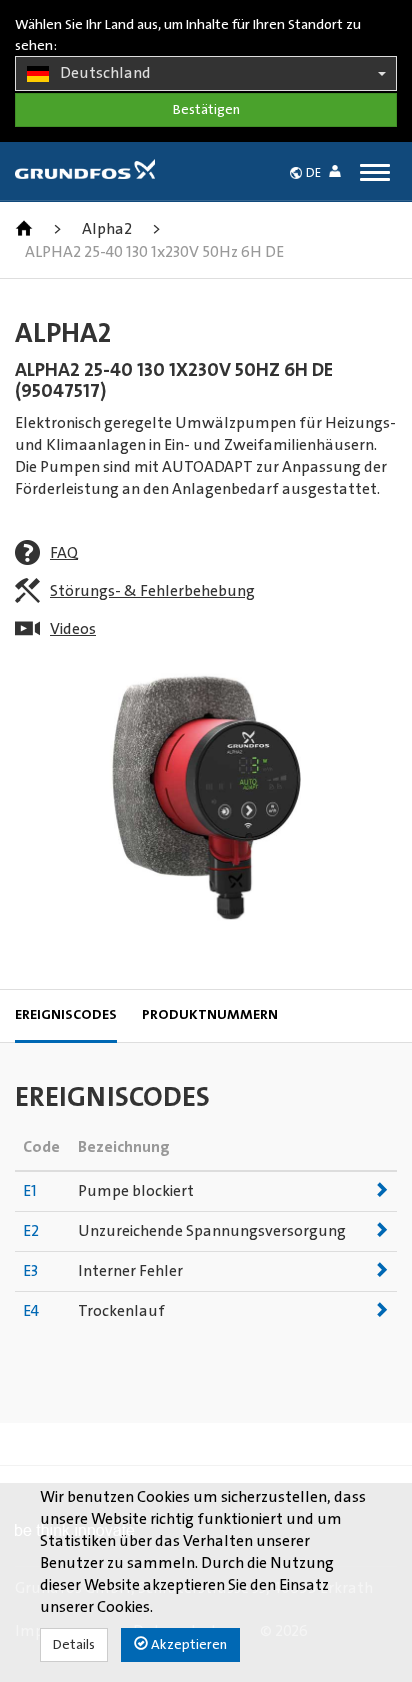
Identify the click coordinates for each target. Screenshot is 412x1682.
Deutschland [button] (105, 73)
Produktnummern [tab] (210, 1015)
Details (74, 1645)
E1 (30, 1191)
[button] (339, 174)
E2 (31, 1231)
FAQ (64, 553)
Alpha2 (107, 229)
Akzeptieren (187, 1645)
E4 (31, 1311)
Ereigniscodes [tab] (66, 1015)
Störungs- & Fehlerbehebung (152, 591)
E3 (30, 1271)
